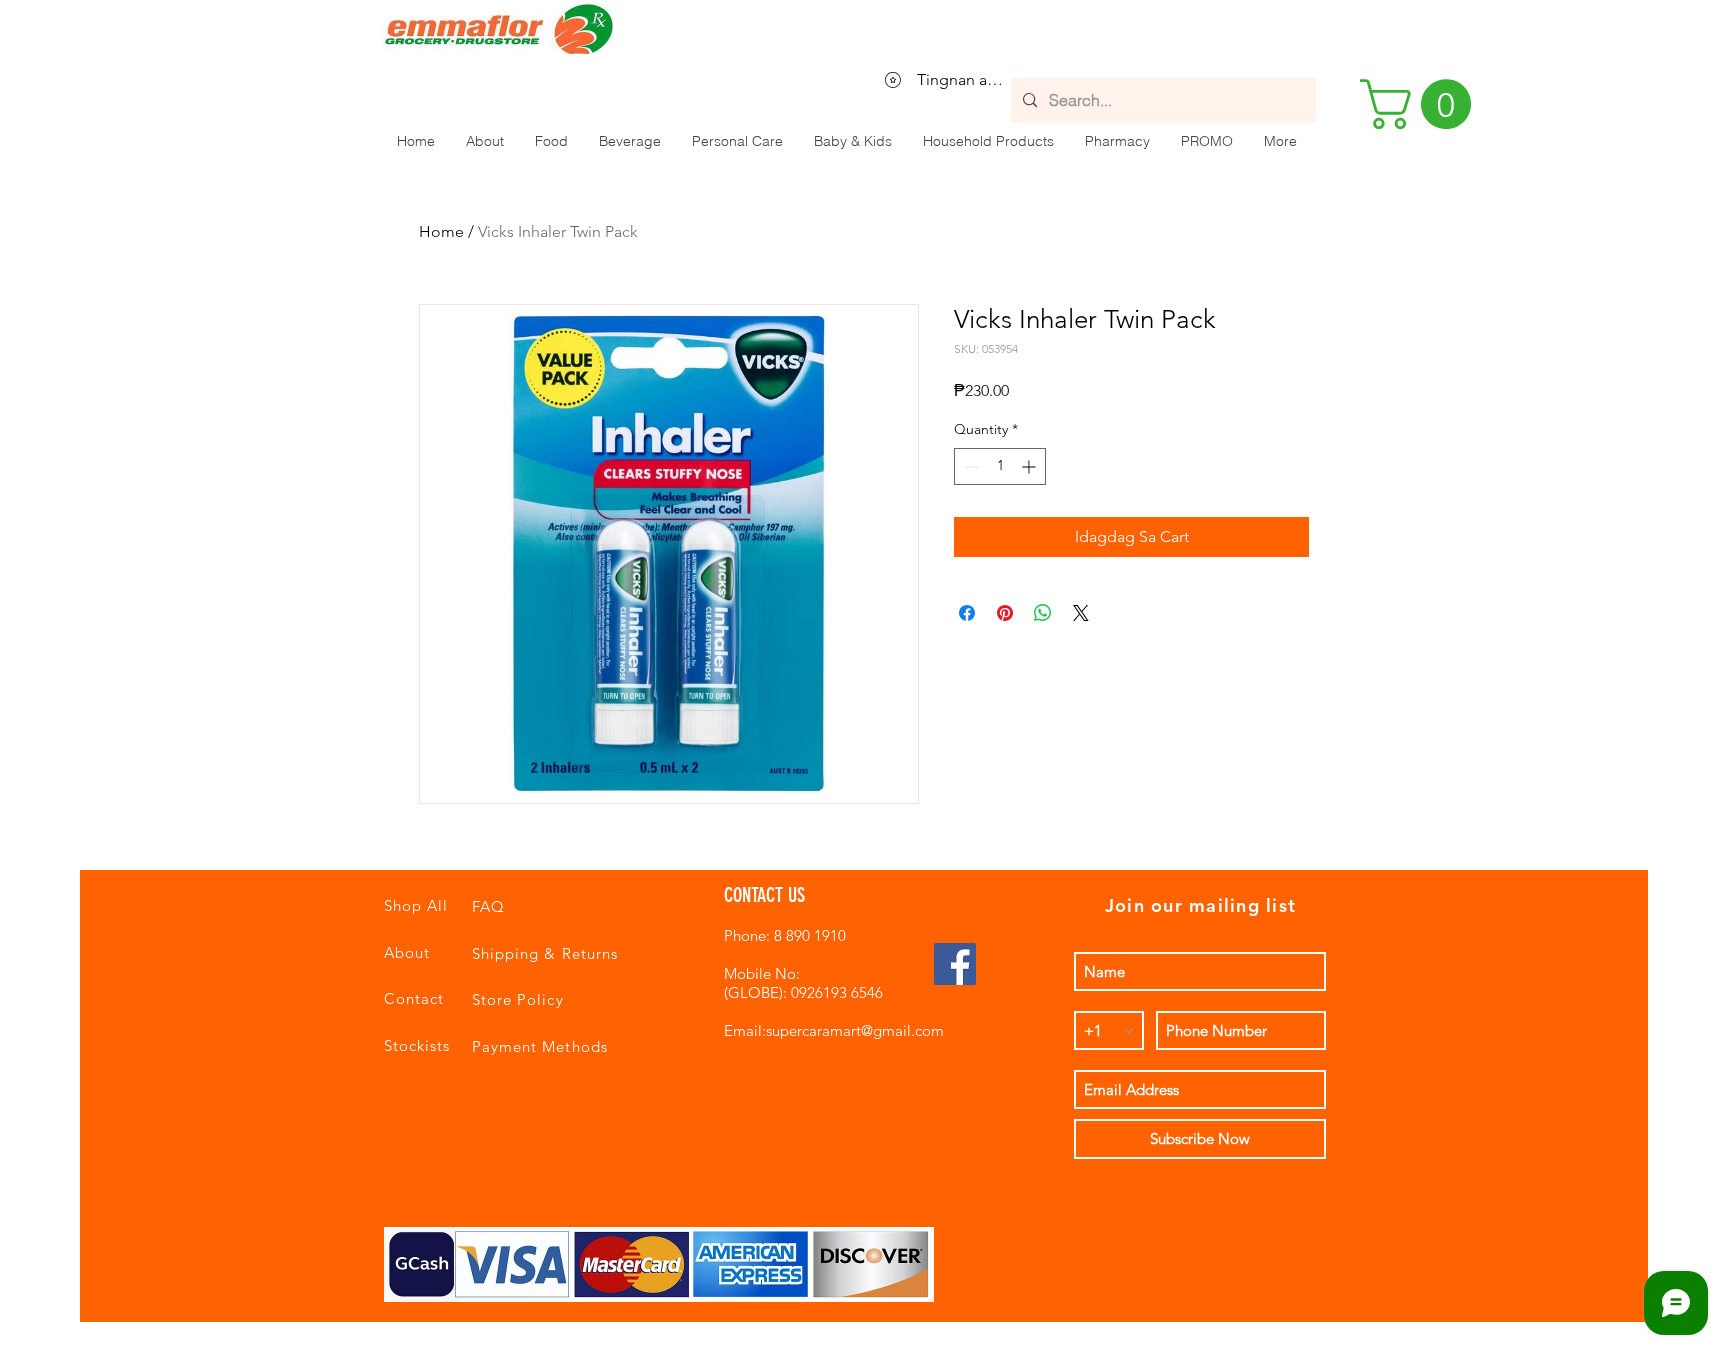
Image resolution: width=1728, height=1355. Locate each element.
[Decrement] (969, 466)
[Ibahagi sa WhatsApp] (1043, 613)
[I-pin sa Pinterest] (1005, 613)
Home (441, 231)
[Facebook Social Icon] (955, 964)
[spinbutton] (1000, 466)
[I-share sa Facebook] (967, 613)
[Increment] (1030, 466)
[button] (551, 141)
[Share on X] (1081, 613)
